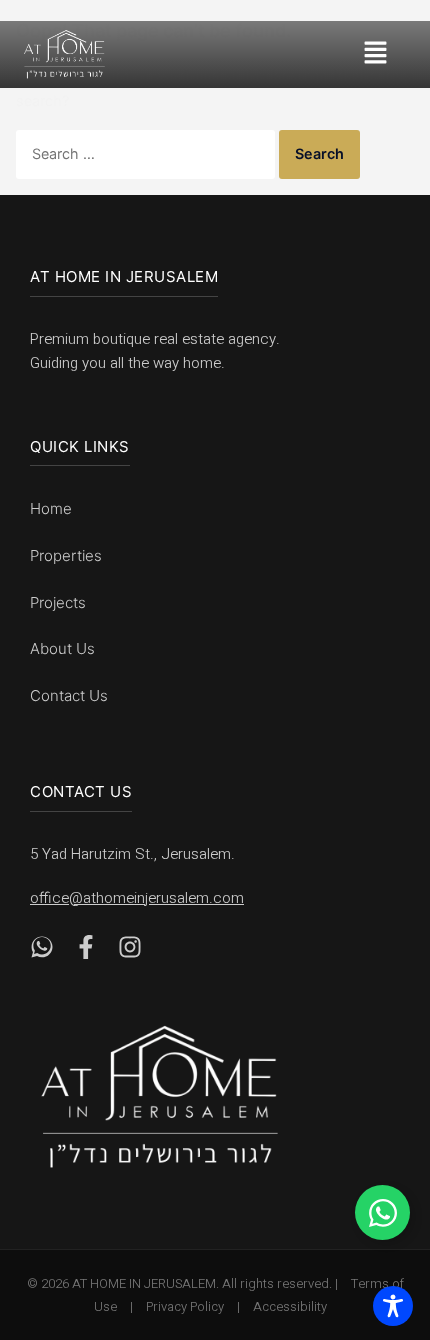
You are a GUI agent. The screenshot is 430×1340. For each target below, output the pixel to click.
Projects (58, 602)
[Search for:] (147, 153)
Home (51, 508)
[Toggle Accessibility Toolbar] (393, 1305)
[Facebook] (86, 951)
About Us (62, 648)
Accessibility (290, 1306)
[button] (387, 54)
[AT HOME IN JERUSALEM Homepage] (160, 1096)
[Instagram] (130, 951)
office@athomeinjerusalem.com (137, 898)
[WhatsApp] (42, 951)
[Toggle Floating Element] (382, 1212)
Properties (66, 555)
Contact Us (69, 695)
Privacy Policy (185, 1306)
